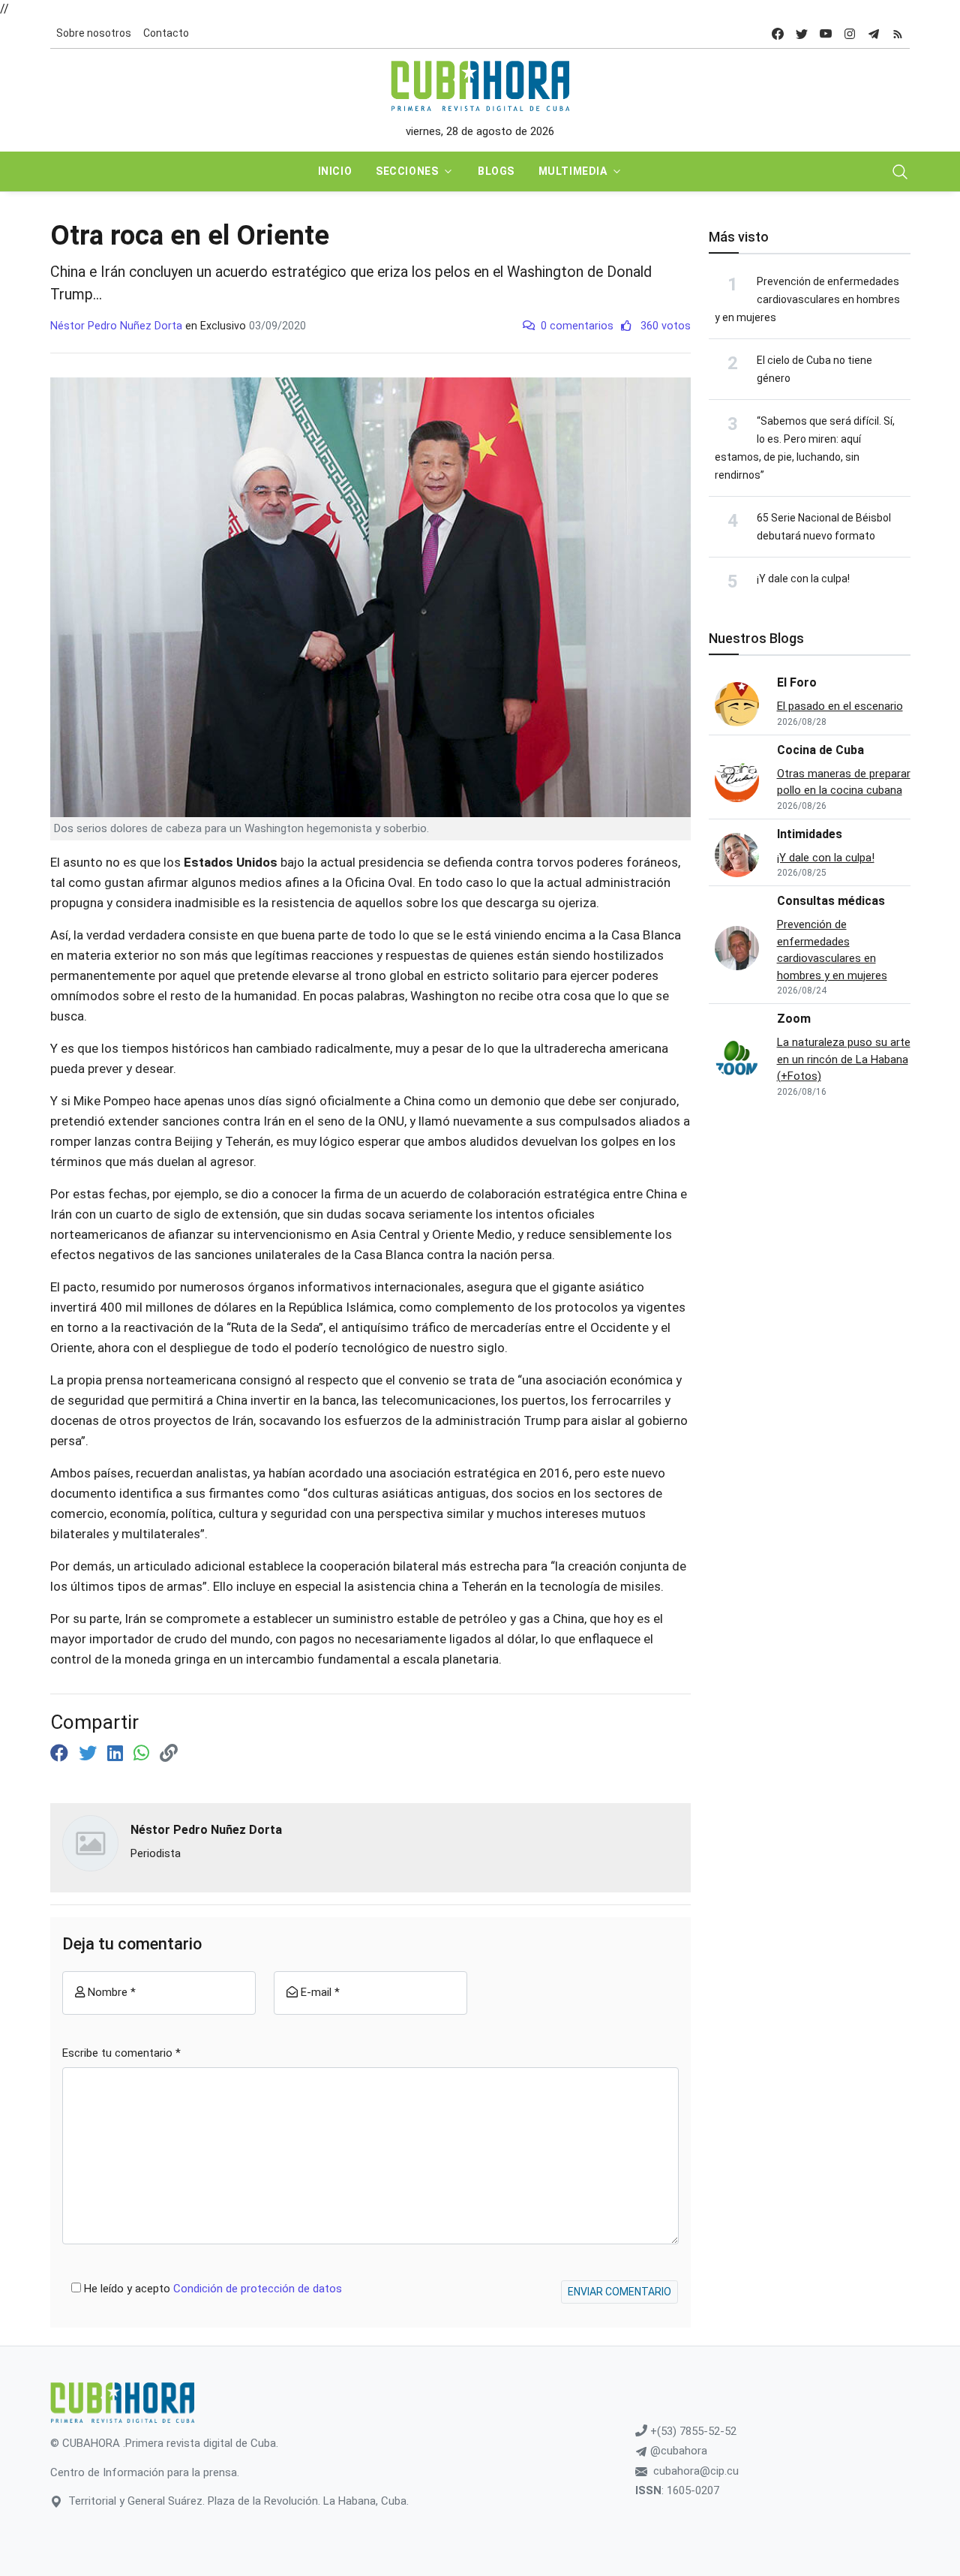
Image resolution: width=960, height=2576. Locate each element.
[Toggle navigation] (900, 172)
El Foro (797, 682)
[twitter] (802, 33)
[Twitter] (90, 1754)
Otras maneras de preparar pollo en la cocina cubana (844, 782)
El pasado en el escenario (840, 706)
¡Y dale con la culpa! (803, 579)
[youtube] (826, 33)
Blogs (496, 171)
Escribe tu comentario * (121, 2053)
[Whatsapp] (144, 1754)
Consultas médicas (831, 901)
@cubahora (677, 2451)
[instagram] (850, 33)
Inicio (335, 171)
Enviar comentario (619, 2292)
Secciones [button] (407, 171)
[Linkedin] (117, 1754)
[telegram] (874, 33)
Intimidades (810, 834)
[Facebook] (61, 1754)
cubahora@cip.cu (696, 2471)
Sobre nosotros (94, 33)
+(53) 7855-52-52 (692, 2431)
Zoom (794, 1019)
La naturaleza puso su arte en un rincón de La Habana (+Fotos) (844, 1059)
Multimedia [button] (573, 171)
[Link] (169, 1754)
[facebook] (778, 33)
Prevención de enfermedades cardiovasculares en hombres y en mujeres (807, 299)
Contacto (166, 33)
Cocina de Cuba (820, 750)
